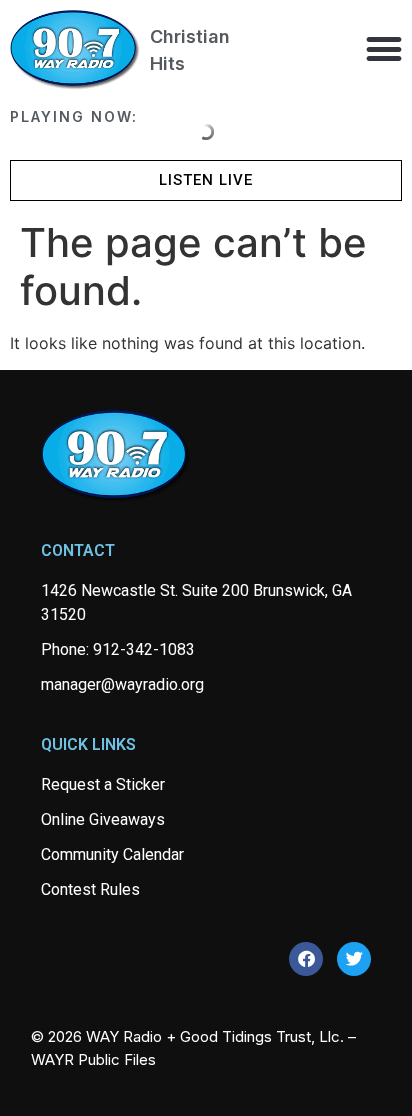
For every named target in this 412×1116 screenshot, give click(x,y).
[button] (383, 48)
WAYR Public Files (93, 1059)
